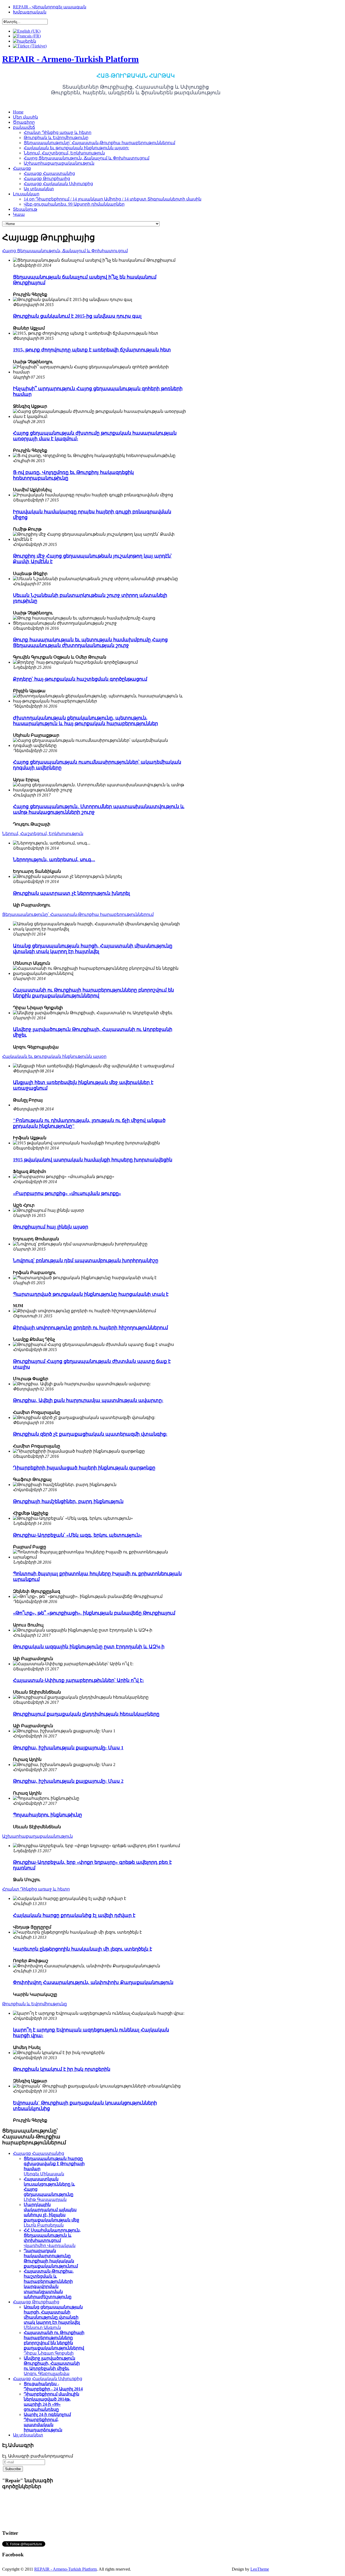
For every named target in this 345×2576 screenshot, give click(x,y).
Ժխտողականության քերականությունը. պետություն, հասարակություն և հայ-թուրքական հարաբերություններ (85, 721)
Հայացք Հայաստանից (39, 2153)
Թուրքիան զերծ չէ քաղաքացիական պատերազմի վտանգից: (90, 1434)
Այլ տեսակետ (28, 2435)
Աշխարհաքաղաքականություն (37, 1836)
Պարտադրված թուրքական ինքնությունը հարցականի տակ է (91, 1294)
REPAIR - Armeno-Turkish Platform (65, 2569)
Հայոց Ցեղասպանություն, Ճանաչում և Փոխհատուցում (65, 251)
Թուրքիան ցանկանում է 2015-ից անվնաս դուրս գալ (77, 316)
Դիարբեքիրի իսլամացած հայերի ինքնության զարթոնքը (84, 1468)
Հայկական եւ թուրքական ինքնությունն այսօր (54, 1056)
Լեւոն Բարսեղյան (51, 2215)
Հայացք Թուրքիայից (36, 2302)
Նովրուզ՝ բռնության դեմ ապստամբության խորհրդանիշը (86, 1261)
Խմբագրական (30, 12)
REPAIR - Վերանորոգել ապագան (50, 7)
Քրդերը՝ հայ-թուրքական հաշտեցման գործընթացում (80, 679)
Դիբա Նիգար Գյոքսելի (54, 2343)
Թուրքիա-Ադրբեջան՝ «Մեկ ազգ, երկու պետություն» (77, 1535)
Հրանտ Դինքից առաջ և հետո (36, 1889)
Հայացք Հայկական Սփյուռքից (48, 2379)
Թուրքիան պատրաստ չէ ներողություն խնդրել (71, 893)
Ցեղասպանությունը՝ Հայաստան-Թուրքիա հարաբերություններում (78, 914)
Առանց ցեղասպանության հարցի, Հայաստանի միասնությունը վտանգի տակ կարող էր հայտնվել (93, 949)
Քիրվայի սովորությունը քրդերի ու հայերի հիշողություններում (90, 1328)
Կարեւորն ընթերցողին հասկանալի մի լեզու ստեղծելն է (82, 1949)
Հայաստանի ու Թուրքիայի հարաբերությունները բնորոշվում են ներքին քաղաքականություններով (93, 993)
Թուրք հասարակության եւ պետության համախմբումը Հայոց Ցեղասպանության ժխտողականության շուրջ (90, 643)
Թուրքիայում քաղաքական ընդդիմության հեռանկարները (86, 1714)
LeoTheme (260, 2569)
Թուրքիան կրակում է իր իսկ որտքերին (62, 2069)
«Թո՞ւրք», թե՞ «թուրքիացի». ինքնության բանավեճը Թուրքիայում (94, 1613)
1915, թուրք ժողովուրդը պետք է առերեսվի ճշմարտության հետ (92, 350)
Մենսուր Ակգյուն (53, 2317)
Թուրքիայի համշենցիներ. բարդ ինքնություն (68, 1501)
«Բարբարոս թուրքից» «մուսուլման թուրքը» (67, 1193)
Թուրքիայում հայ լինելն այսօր (51, 1227)
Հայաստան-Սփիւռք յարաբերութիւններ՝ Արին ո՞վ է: (78, 1680)
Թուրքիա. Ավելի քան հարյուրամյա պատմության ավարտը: (88, 1400)
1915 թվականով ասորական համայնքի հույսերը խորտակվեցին (93, 1160)
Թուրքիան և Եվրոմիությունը (34, 2004)
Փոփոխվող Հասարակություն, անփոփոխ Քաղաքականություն (93, 1982)
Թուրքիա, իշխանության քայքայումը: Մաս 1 (68, 1748)
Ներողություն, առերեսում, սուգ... (54, 860)
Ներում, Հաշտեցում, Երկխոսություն (43, 834)
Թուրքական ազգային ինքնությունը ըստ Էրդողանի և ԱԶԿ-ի (89, 1647)
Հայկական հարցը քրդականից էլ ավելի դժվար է (74, 1915)
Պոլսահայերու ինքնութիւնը (47, 1815)
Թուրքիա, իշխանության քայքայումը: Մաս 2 (68, 1781)
